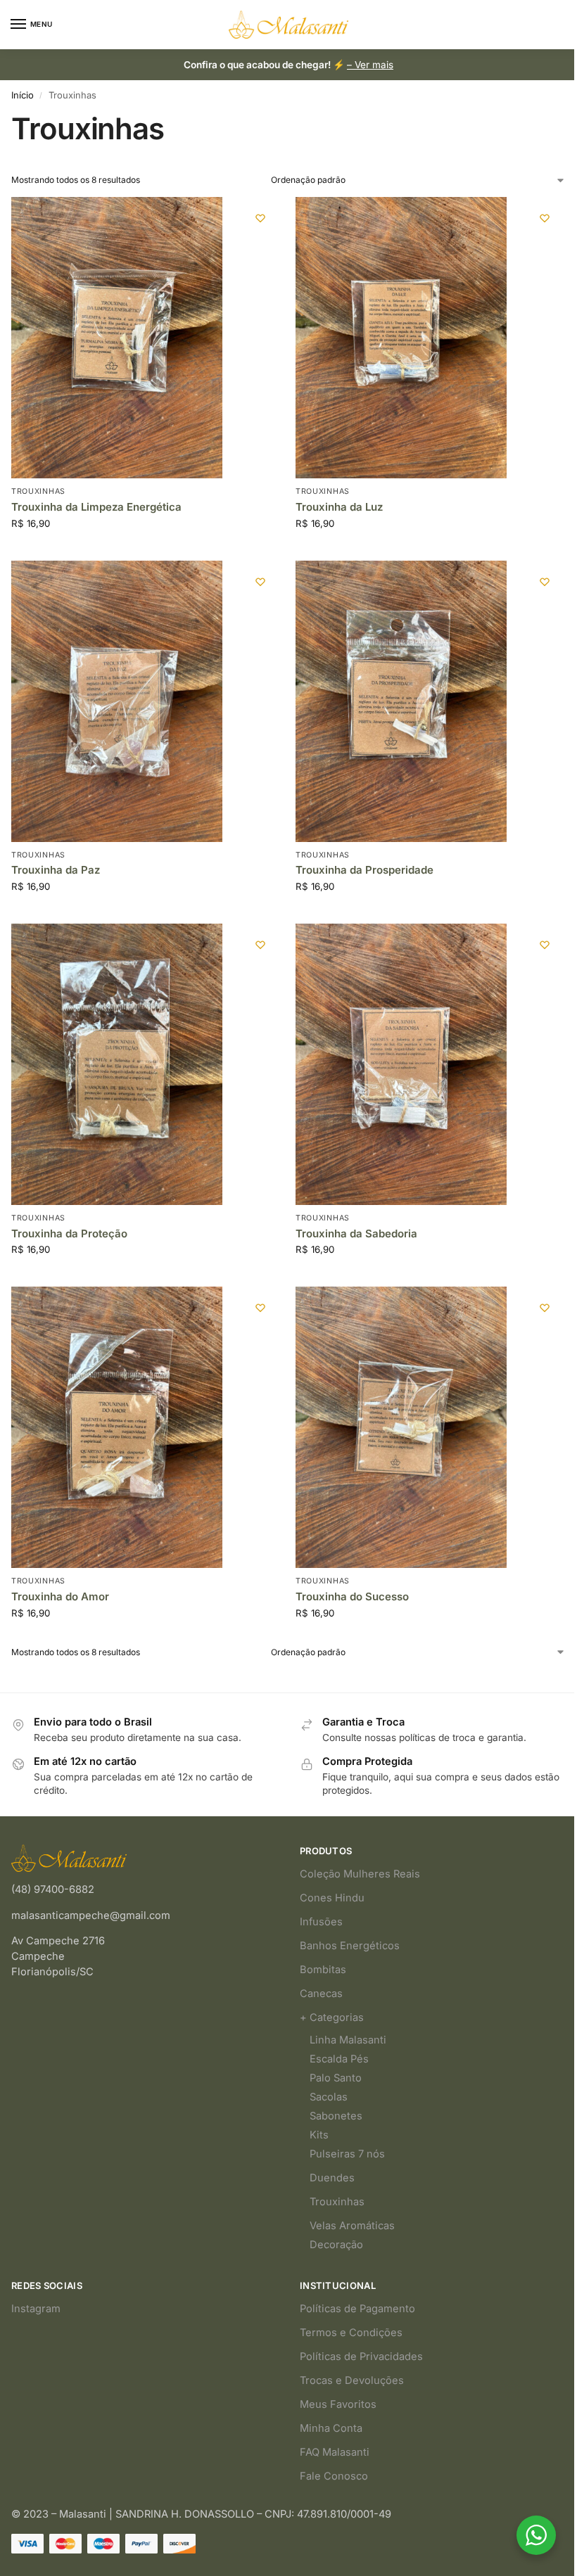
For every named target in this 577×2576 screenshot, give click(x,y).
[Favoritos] (260, 218)
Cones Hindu (332, 1898)
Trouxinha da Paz (56, 870)
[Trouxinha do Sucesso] (401, 1427)
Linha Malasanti (348, 2040)
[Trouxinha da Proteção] (117, 1064)
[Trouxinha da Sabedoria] (401, 1064)
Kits (319, 2135)
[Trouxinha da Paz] (117, 701)
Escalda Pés (339, 2059)
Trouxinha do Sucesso (352, 1596)
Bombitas (323, 1970)
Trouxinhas (38, 491)
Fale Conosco (334, 2476)
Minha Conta (331, 2428)
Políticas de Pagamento (357, 2309)
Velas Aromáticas (352, 2226)
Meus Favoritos (338, 2404)
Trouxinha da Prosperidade (364, 870)
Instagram (36, 2309)
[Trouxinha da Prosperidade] (401, 701)
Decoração (336, 2245)
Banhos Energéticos (350, 1946)
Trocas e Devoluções (352, 2380)
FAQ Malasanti (335, 2452)
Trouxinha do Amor (60, 1596)
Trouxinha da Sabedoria (356, 1233)
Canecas (321, 1994)
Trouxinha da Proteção (69, 1233)
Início (23, 95)
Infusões (321, 1922)
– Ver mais (370, 65)
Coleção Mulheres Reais (360, 1874)
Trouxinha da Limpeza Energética (96, 507)
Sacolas (329, 2097)
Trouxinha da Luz (339, 507)
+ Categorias (332, 2017)
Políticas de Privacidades (361, 2357)
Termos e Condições (351, 2333)
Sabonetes (336, 2116)
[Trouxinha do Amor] (117, 1427)
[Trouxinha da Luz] (401, 338)
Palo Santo (336, 2078)
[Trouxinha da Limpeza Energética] (117, 338)
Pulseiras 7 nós (347, 2154)
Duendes (332, 2178)
